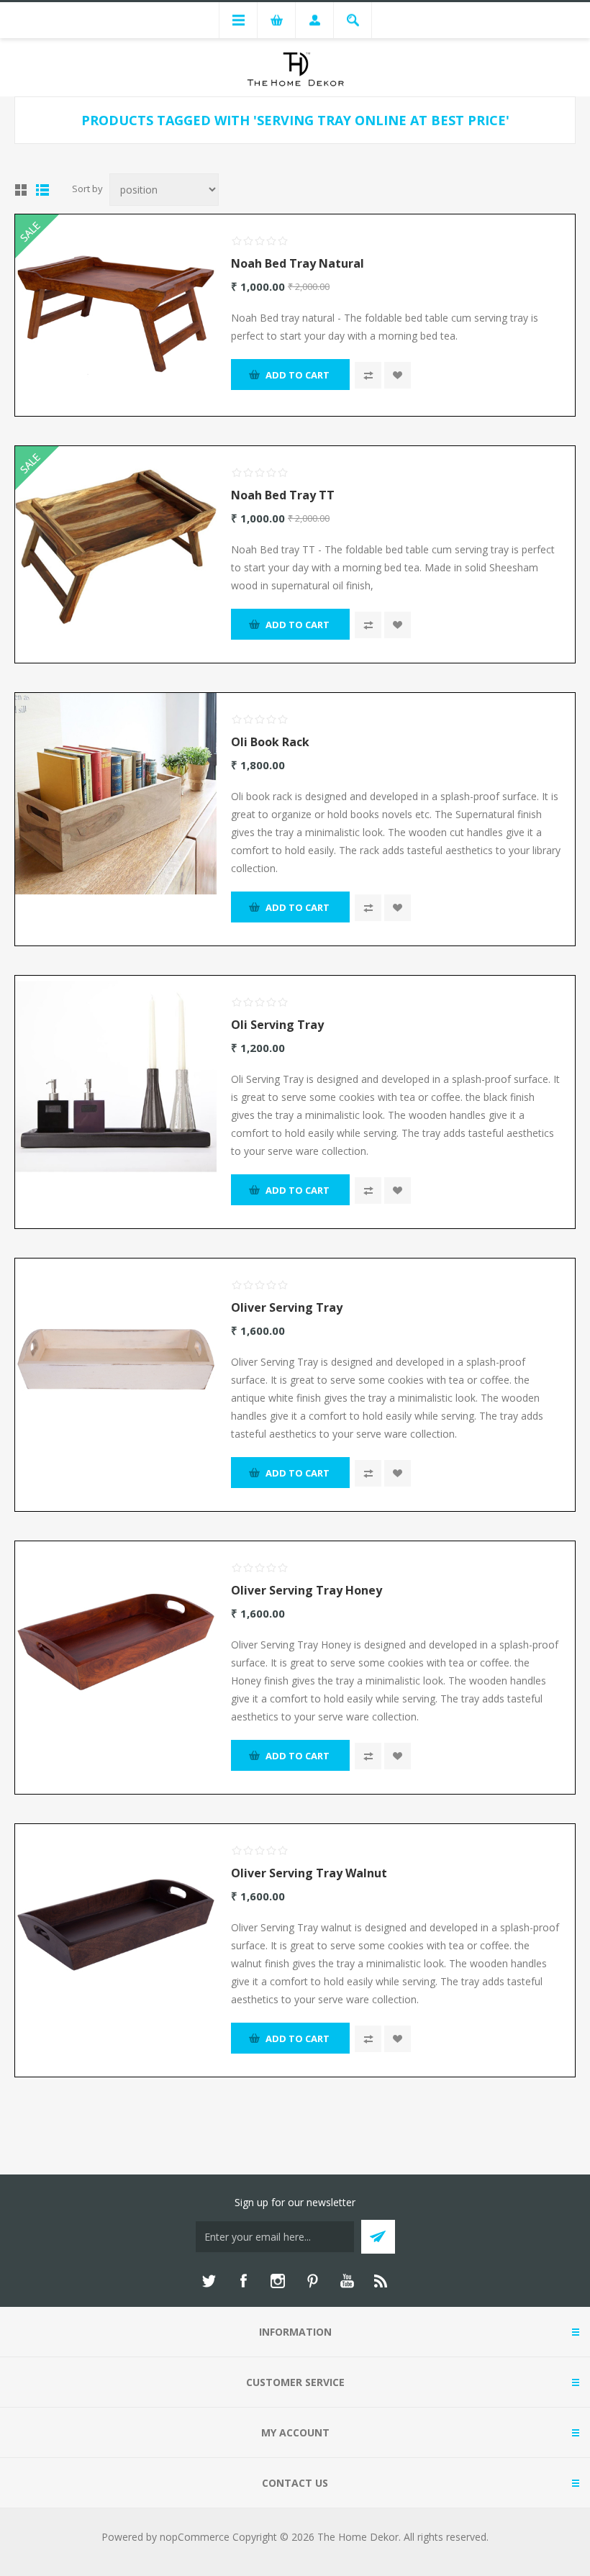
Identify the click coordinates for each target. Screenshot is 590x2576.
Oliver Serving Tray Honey (307, 1590)
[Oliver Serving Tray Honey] (116, 1642)
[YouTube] (347, 2281)
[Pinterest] (312, 2281)
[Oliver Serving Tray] (116, 1359)
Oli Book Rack (270, 742)
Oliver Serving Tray (287, 1307)
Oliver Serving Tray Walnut (309, 1873)
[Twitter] (209, 2281)
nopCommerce (195, 2537)
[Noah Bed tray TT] (116, 547)
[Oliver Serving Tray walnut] (116, 1925)
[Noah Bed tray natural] (116, 315)
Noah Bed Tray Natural (298, 263)
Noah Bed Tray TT (283, 495)
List (42, 190)
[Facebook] (243, 2281)
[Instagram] (278, 2281)
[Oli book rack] (116, 794)
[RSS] (381, 2281)
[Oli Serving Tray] (116, 1076)
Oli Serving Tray (277, 1025)
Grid (21, 190)
